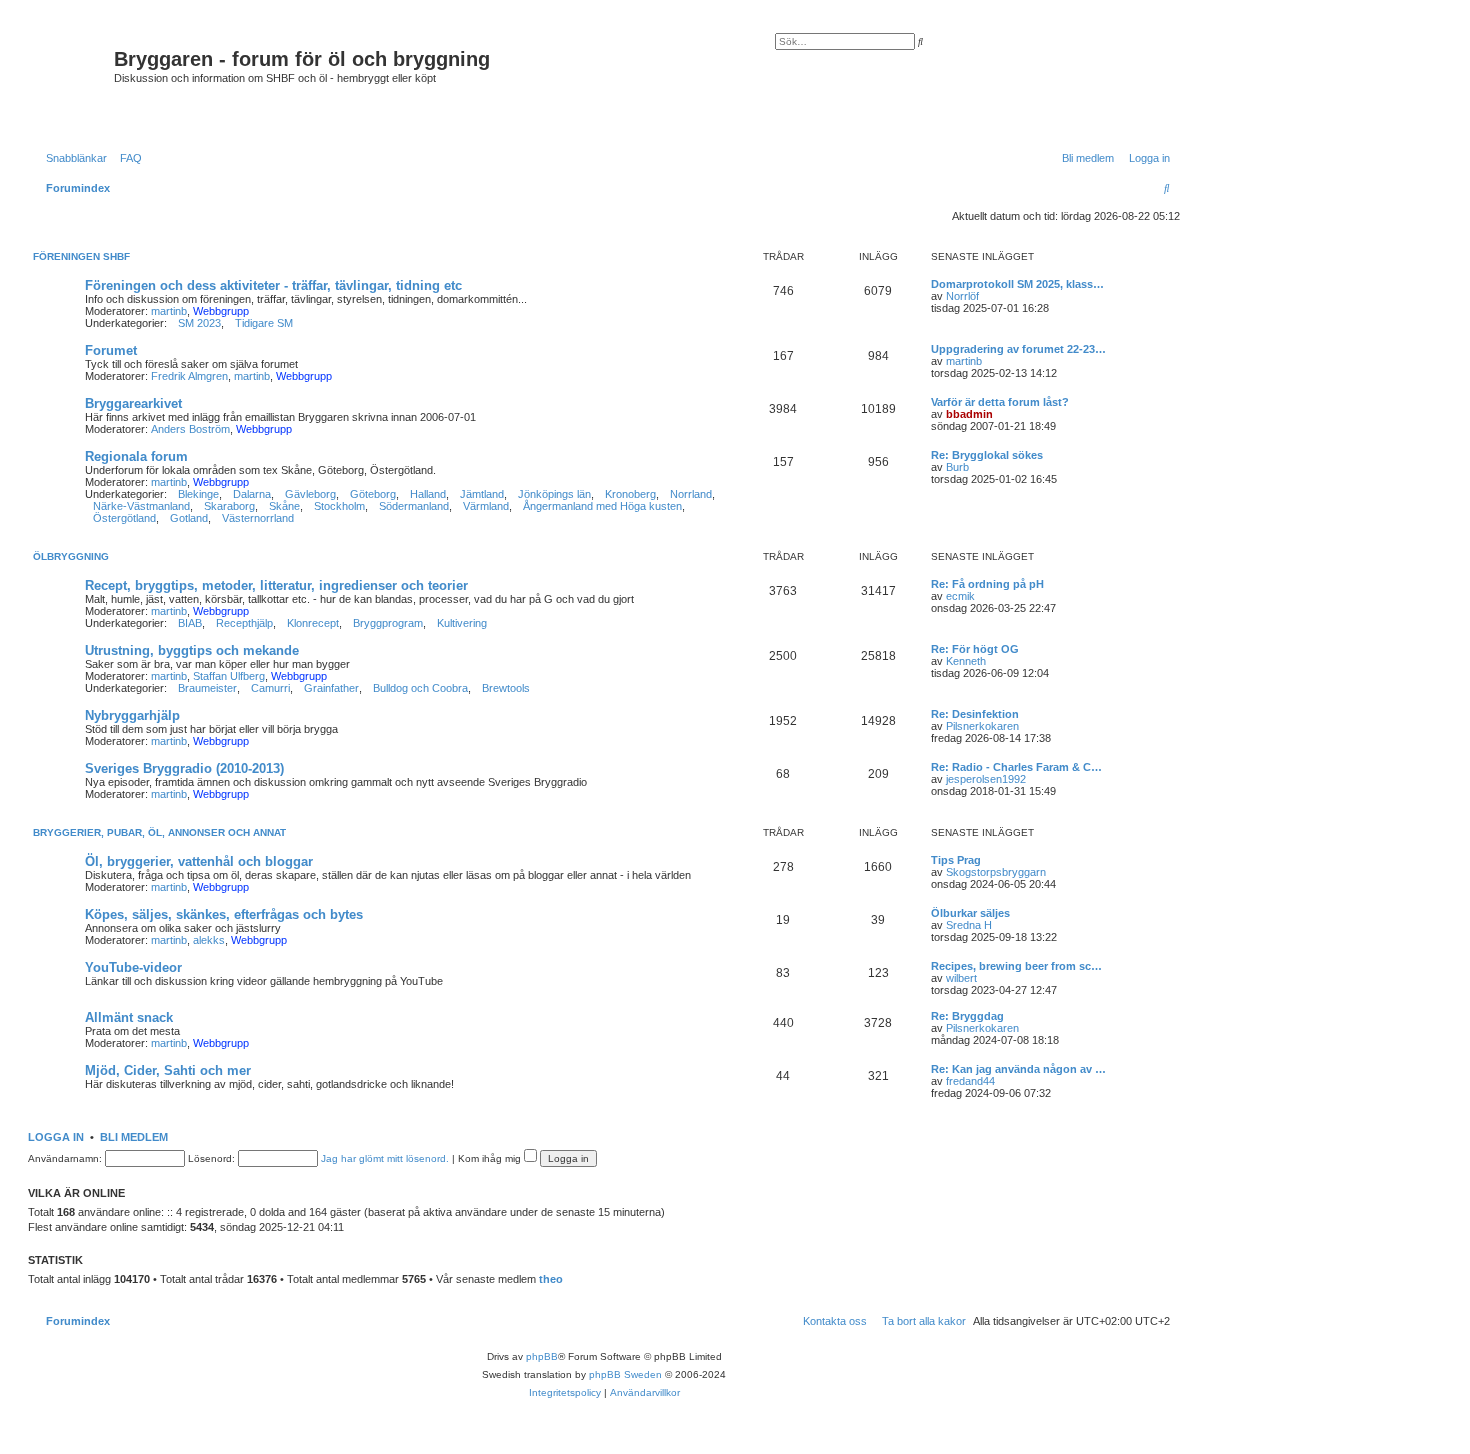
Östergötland (124, 518)
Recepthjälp (244, 623)
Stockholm (339, 506)
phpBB (542, 1356)
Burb (957, 467)
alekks (209, 940)
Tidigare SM (264, 323)
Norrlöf (962, 296)
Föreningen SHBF (81, 256)
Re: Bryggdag (967, 1016)
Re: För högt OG (975, 649)
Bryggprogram (388, 623)
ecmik (960, 596)
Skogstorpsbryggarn (996, 872)
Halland (428, 494)
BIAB (190, 623)
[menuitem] (127, 158)
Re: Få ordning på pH (987, 584)
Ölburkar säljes (970, 913)
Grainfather (331, 688)
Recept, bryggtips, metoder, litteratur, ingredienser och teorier (276, 585)
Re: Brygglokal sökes (987, 455)
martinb (169, 311)
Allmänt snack (129, 1017)
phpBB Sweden (625, 1374)
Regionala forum (136, 456)
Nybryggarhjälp (132, 715)
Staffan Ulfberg (229, 676)
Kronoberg (630, 494)
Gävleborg (310, 494)
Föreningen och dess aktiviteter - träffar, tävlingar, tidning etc (273, 285)
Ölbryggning (71, 556)
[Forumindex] (73, 82)
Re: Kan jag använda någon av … (1018, 1069)
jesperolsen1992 (986, 779)
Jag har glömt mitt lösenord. (385, 1158)
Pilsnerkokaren (982, 726)
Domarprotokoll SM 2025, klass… (1017, 284)
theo (551, 1279)
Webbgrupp (221, 311)
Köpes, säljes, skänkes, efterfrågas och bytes (224, 914)
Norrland (691, 494)
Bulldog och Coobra (420, 688)
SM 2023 (199, 323)
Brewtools (506, 688)
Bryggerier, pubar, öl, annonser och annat (159, 832)
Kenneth (966, 661)
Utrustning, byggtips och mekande (192, 650)
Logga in (56, 1137)
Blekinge (198, 494)
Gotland (189, 518)
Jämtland (482, 494)
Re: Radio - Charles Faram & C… (1016, 767)
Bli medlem (134, 1137)
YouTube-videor (133, 967)
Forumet (111, 350)
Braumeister (207, 688)
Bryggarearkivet (133, 403)
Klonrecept (313, 623)
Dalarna (252, 494)
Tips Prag (956, 860)
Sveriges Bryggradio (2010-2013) (184, 768)
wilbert (961, 978)
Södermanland (414, 506)
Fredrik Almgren (189, 376)
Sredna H (969, 925)
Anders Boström (190, 429)
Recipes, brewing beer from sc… (1016, 966)
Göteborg (373, 494)
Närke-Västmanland (141, 506)
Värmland (486, 506)
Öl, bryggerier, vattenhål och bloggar (199, 861)
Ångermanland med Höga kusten (602, 506)
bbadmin (969, 414)
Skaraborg (229, 506)
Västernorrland (258, 518)
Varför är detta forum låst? (1000, 402)
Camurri (270, 688)
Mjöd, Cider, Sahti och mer (168, 1070)
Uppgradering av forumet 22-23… (1018, 349)
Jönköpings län (554, 494)
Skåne (284, 506)
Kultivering (462, 623)
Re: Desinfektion (975, 714)
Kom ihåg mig (491, 1158)
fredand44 (970, 1081)
